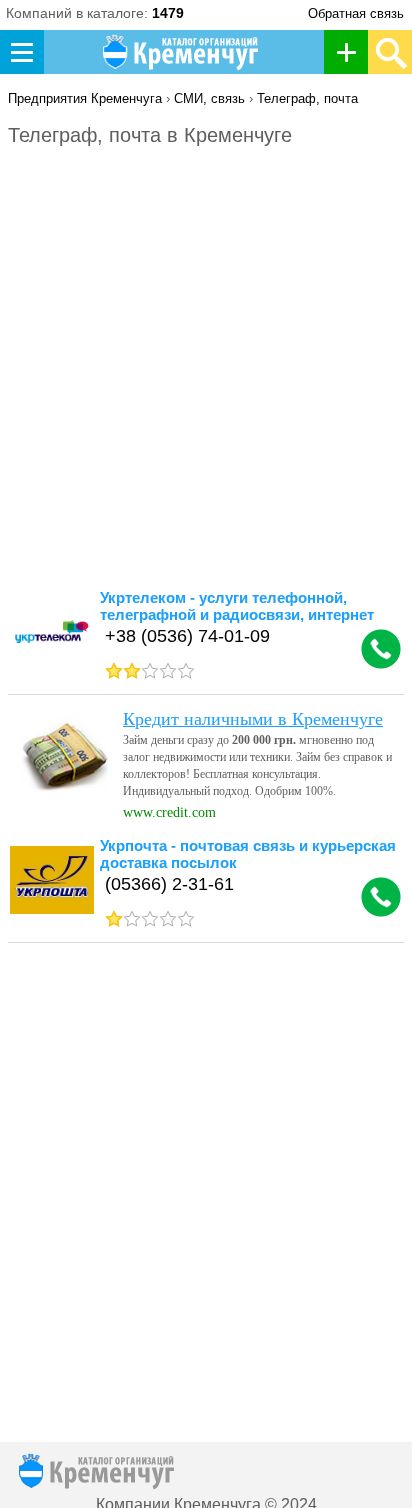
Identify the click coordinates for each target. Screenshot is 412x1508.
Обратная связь (356, 13)
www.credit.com (169, 812)
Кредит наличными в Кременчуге (253, 719)
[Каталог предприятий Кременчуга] (182, 52)
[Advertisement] (206, 377)
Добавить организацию (351, 52)
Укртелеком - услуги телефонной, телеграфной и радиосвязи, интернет (237, 606)
